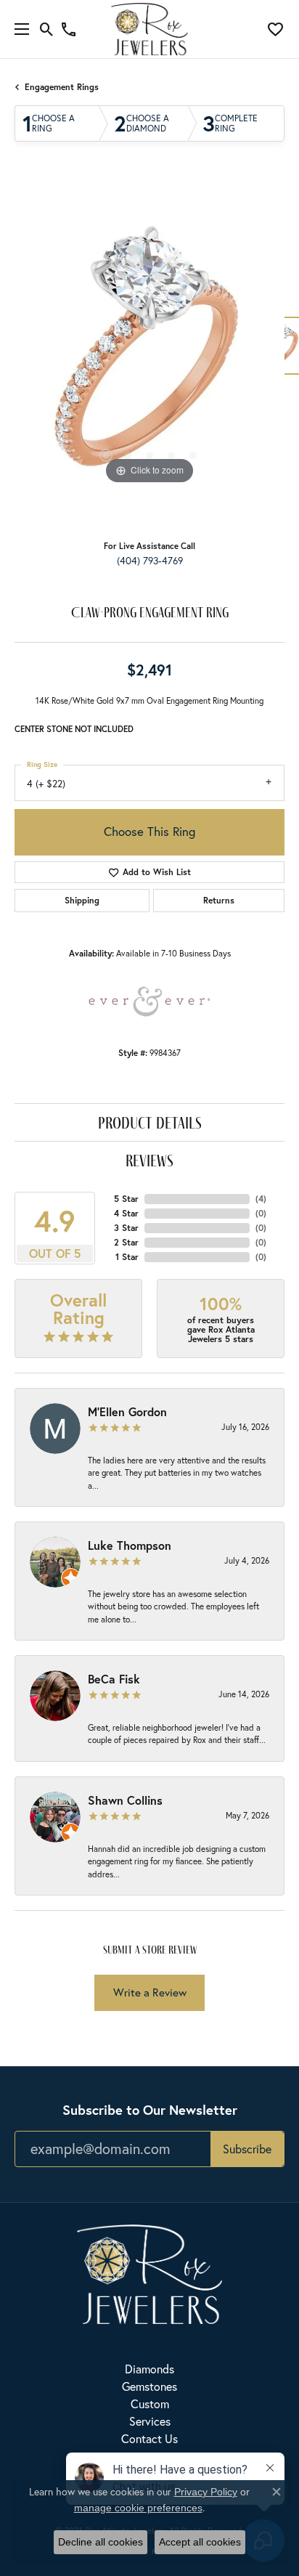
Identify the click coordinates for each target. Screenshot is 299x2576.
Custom (150, 2404)
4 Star (126, 1213)
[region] (149, 353)
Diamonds (149, 2369)
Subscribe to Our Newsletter (150, 2110)
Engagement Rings (62, 87)
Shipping (82, 900)
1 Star (127, 1257)
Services (150, 2421)
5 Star (126, 1199)
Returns (219, 900)
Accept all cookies (200, 2542)
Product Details (150, 1122)
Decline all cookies (101, 2542)
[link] (69, 29)
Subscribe (247, 2149)
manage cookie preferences (138, 2508)
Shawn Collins (125, 1800)
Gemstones (149, 2386)
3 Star (126, 1228)
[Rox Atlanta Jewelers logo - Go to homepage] (150, 29)
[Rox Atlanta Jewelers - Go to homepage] (149, 2272)
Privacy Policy (206, 2492)
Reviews (149, 1160)
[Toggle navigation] (18, 29)
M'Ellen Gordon (127, 1411)
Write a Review (150, 1992)
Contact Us (149, 2438)
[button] (47, 29)
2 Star (126, 1242)
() (261, 1199)
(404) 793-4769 (150, 561)
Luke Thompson (130, 1545)
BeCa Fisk (114, 1679)
